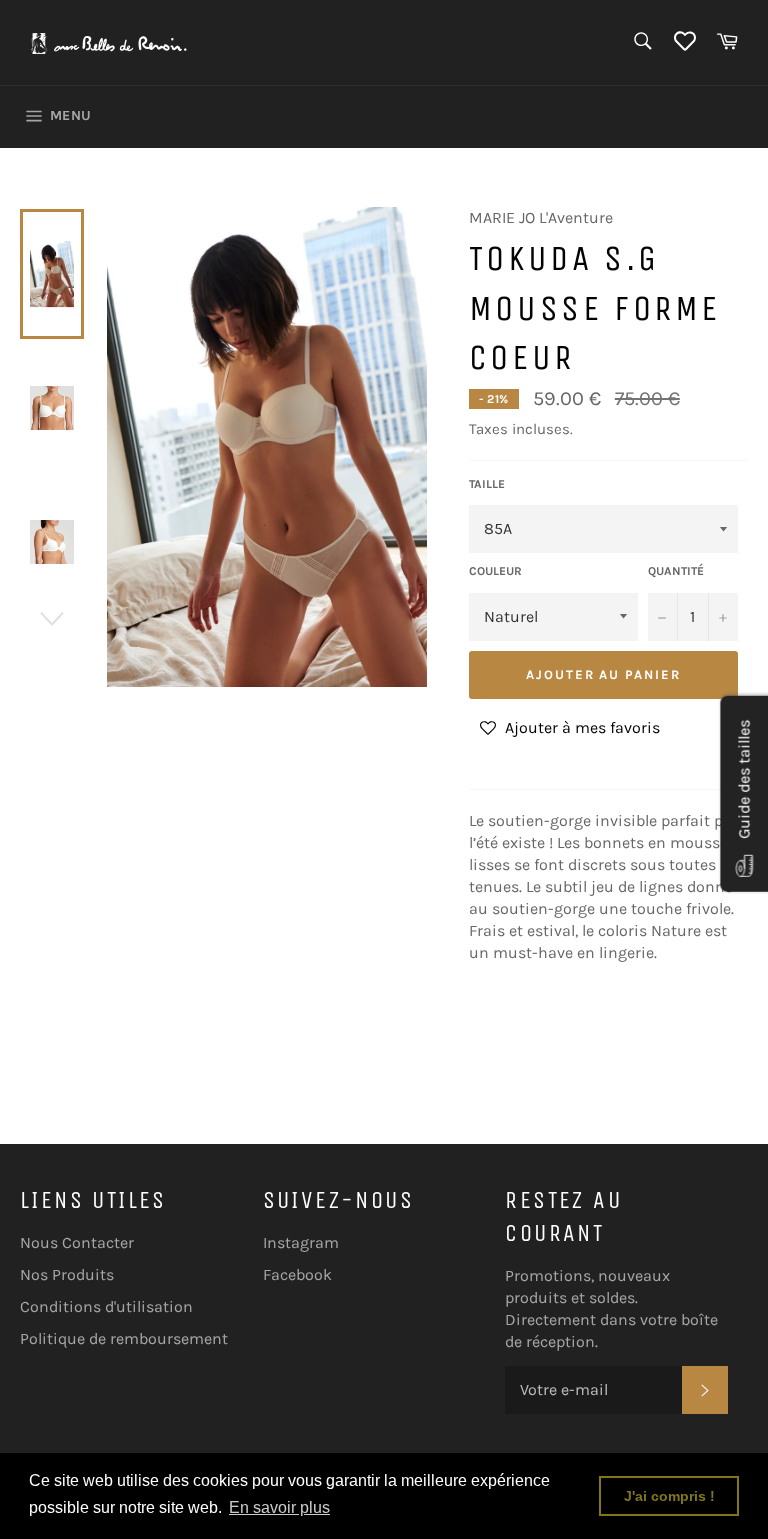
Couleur (495, 571)
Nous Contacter (77, 1242)
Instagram (301, 1242)
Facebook (297, 1274)
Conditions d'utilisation (106, 1306)
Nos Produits (67, 1274)
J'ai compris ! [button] (669, 1496)
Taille (487, 484)
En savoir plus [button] (279, 1507)
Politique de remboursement (124, 1338)
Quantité (676, 571)
